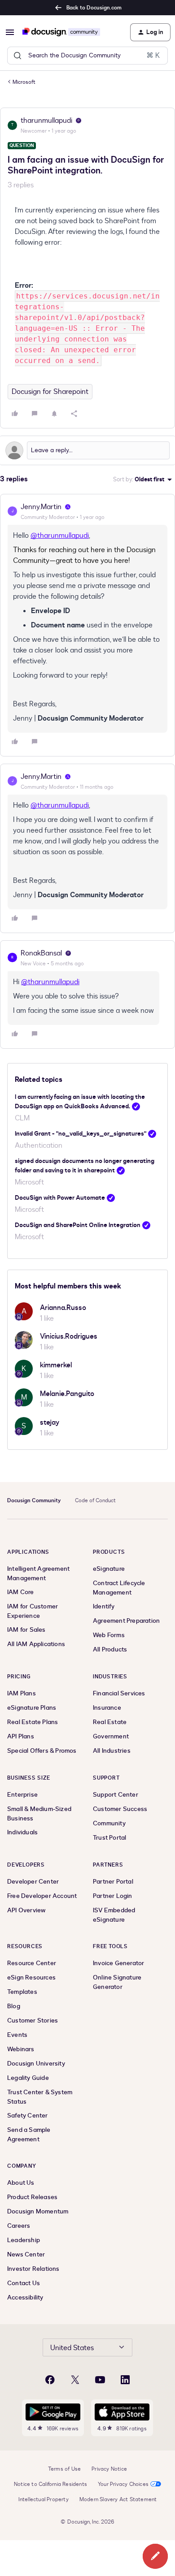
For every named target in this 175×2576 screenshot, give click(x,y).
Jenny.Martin (41, 507)
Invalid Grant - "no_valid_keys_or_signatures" (81, 1134)
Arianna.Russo (63, 1308)
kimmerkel (56, 1365)
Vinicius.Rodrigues (69, 1336)
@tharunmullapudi (60, 536)
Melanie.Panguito (67, 1394)
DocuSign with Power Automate (60, 1198)
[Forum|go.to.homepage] (61, 32)
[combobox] (87, 56)
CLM (22, 1118)
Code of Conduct (95, 1500)
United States (72, 2348)
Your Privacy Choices (123, 2484)
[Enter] (17, 56)
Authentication (39, 1145)
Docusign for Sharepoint (50, 392)
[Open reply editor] (87, 450)
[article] (87, 625)
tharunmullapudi (46, 121)
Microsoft (24, 82)
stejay (50, 1422)
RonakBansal (41, 953)
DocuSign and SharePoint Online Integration (78, 1225)
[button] (10, 32)
